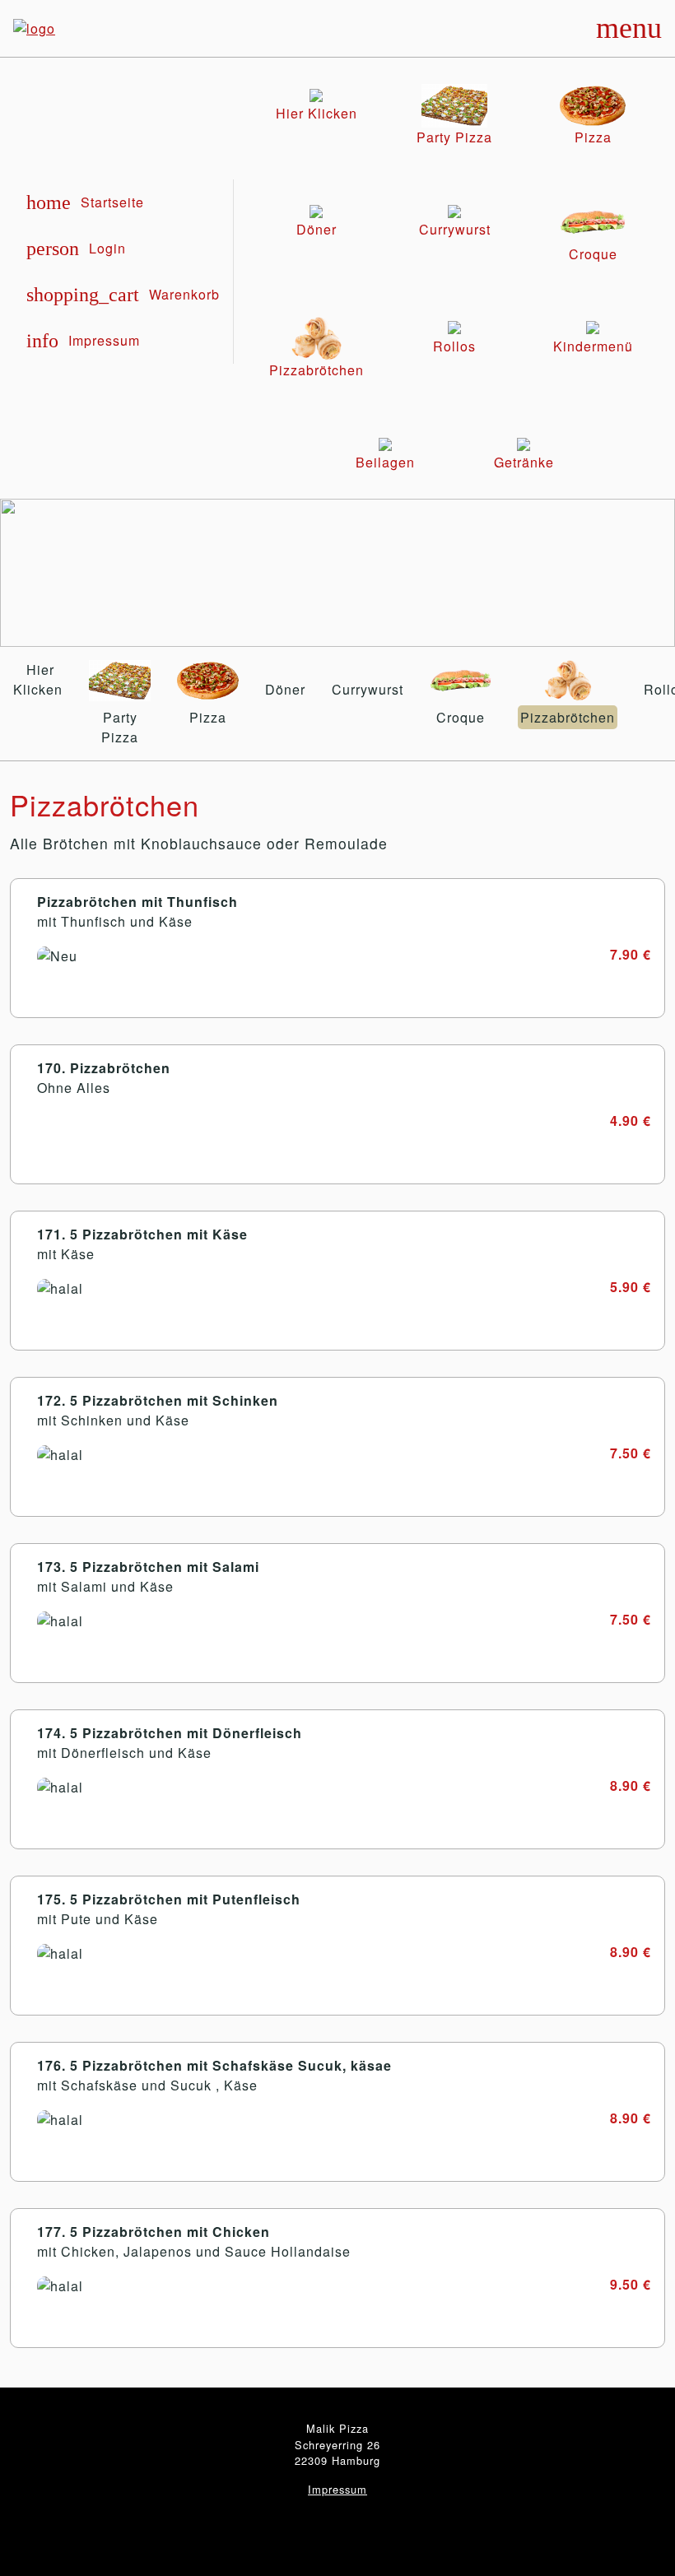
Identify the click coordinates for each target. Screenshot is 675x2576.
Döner (285, 689)
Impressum (337, 2489)
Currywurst (368, 689)
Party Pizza (120, 727)
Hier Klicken (38, 679)
